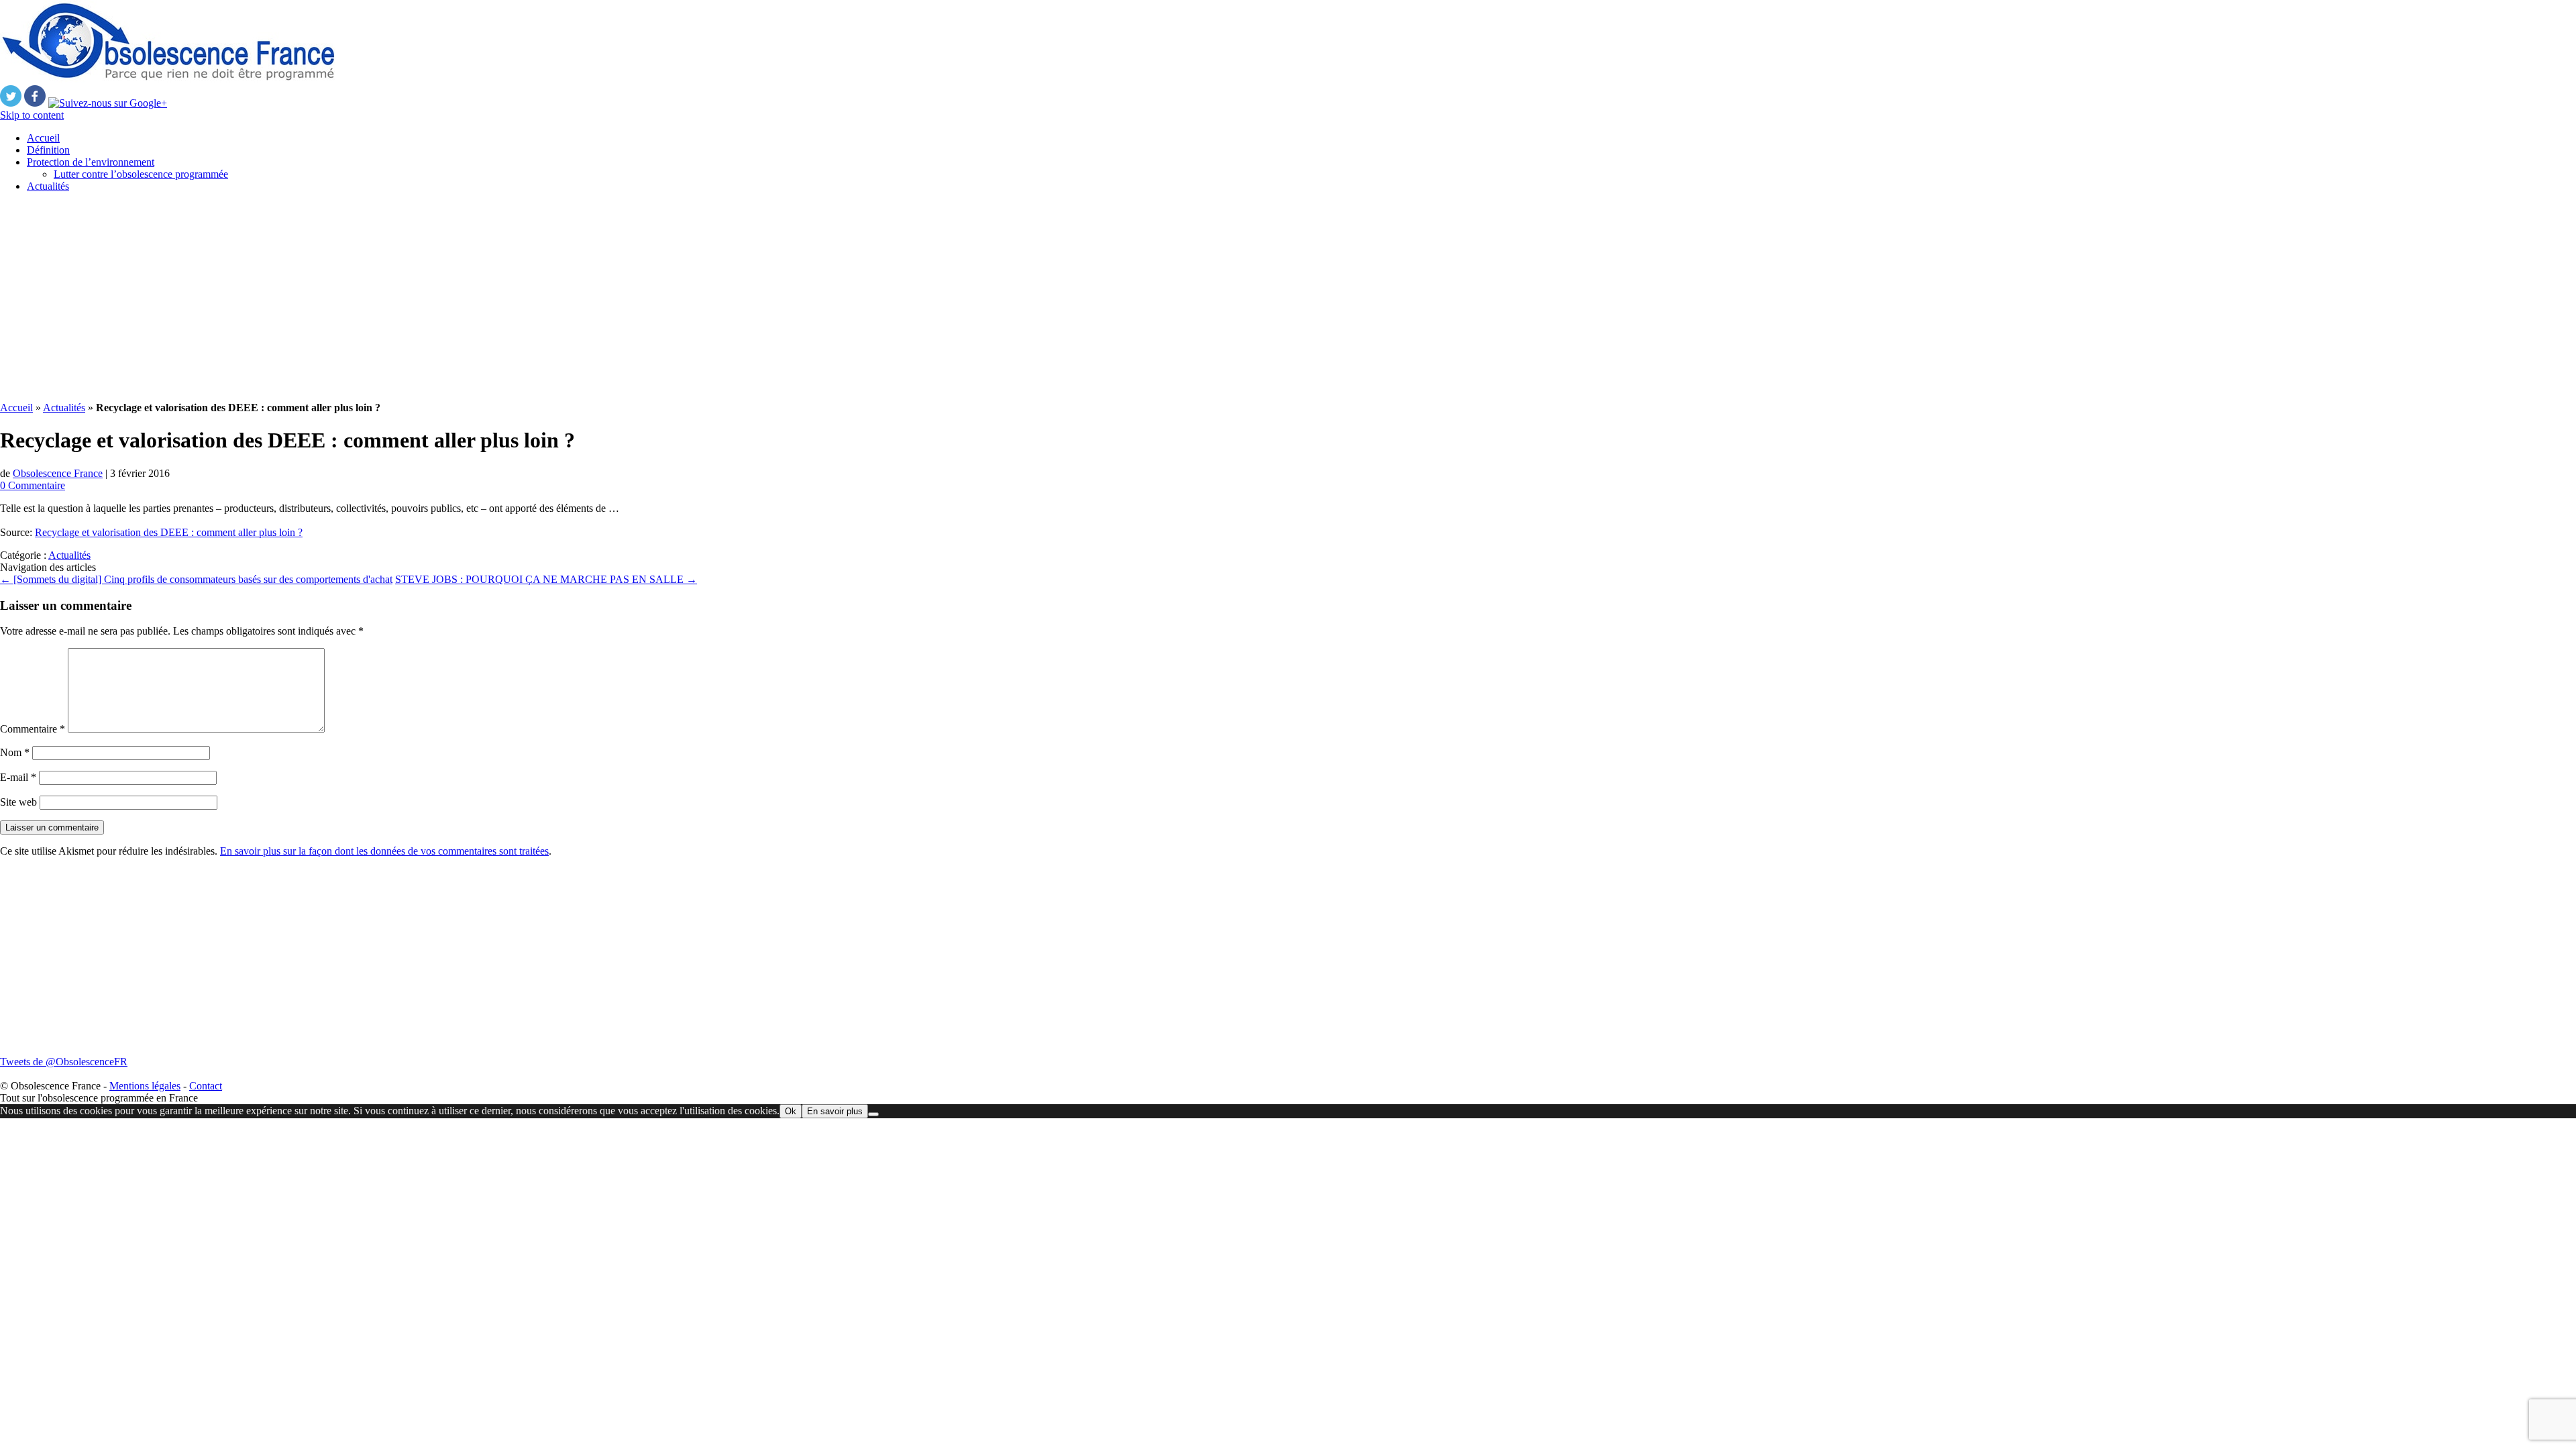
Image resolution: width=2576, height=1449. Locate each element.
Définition (48, 150)
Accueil (43, 138)
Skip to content (32, 115)
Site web (18, 802)
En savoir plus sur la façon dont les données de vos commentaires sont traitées (384, 851)
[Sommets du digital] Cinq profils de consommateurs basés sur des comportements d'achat (196, 579)
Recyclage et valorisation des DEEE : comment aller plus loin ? (169, 532)
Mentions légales (145, 1086)
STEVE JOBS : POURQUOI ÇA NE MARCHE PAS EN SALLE (546, 579)
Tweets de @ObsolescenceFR (64, 1062)
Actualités (48, 186)
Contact (206, 1086)
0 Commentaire (33, 485)
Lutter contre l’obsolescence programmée (141, 174)
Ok (791, 1111)
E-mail (18, 777)
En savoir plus (835, 1111)
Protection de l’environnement (91, 162)
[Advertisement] (402, 297)
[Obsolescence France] (168, 79)
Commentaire (33, 729)
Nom (15, 752)
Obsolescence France (58, 473)
